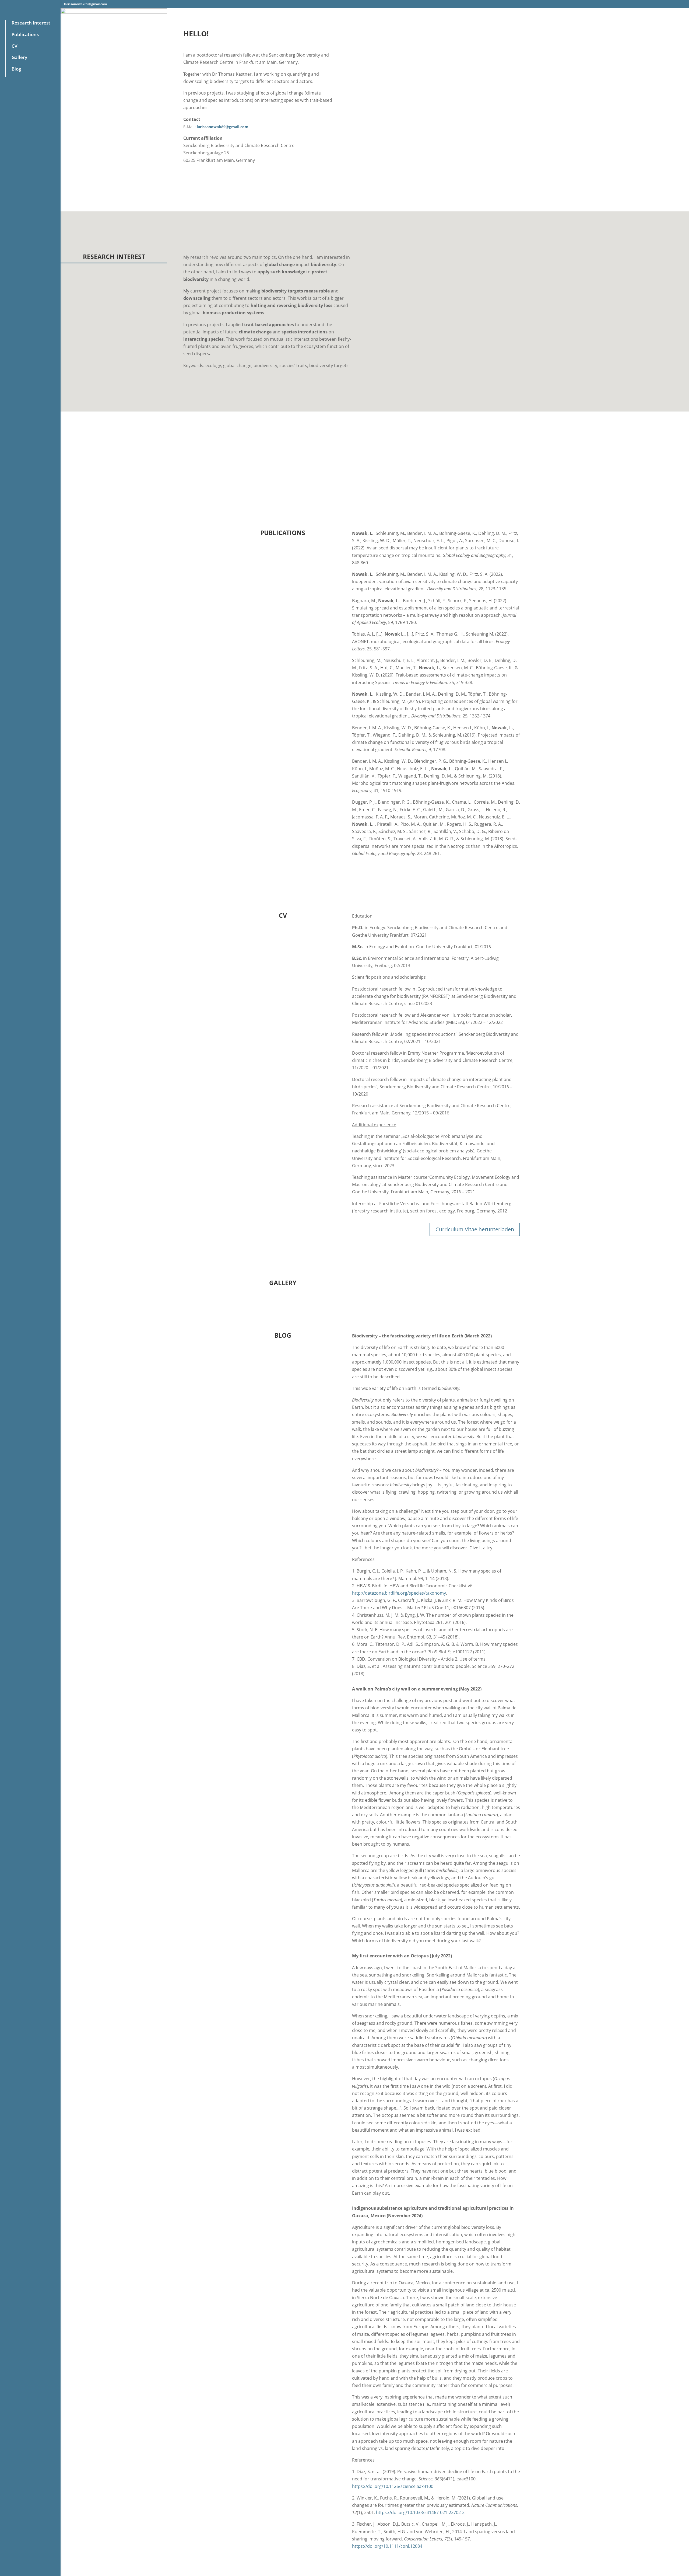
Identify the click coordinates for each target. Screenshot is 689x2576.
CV (15, 46)
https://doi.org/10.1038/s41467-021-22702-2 (420, 2512)
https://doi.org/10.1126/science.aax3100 (393, 2486)
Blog (16, 69)
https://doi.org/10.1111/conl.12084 (387, 2546)
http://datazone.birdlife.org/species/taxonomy (399, 1593)
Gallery (19, 57)
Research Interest (31, 23)
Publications (25, 34)
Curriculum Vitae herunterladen (475, 1229)
